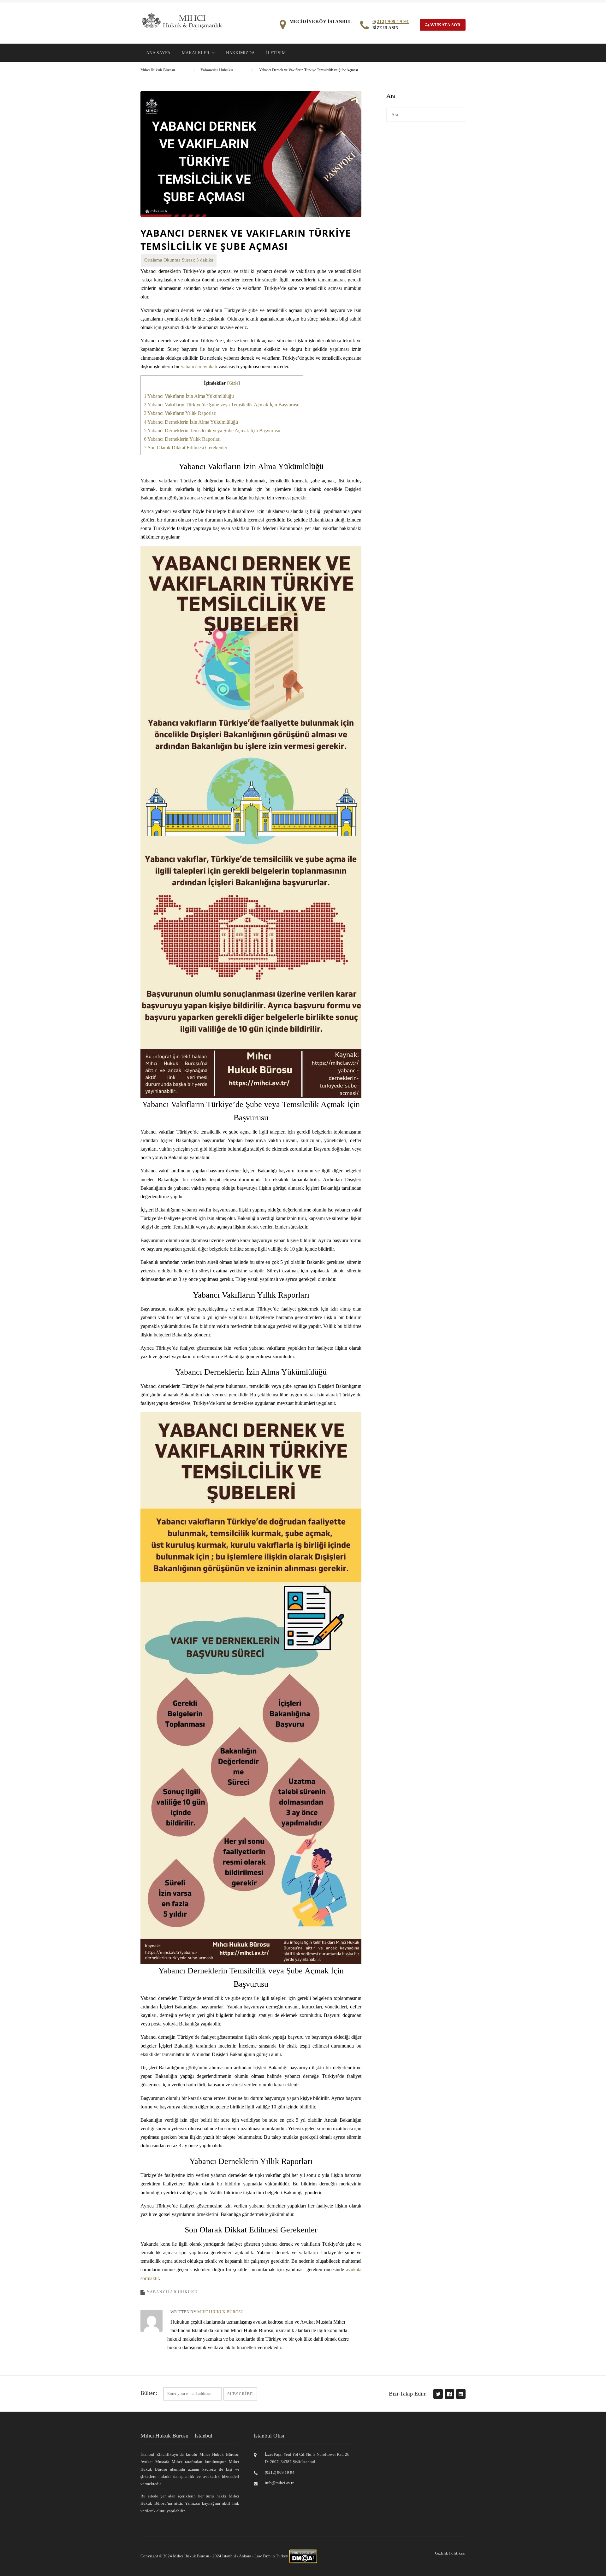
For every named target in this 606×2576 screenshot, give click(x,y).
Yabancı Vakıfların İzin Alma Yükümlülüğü (189, 396)
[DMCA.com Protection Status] (303, 2556)
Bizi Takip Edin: (408, 2394)
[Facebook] (449, 2394)
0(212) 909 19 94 (391, 21)
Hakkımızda (240, 53)
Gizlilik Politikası (450, 2553)
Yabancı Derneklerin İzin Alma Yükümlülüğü (191, 422)
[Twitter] (438, 2394)
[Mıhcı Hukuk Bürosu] (182, 21)
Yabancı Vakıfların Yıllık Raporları (180, 413)
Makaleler (196, 53)
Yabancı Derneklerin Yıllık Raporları (182, 439)
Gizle (234, 383)
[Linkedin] (460, 2394)
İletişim (276, 53)
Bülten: (149, 2393)
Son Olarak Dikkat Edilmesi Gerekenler (186, 448)
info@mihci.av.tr (279, 2483)
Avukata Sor (445, 25)
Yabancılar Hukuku (172, 2292)
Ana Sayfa (158, 53)
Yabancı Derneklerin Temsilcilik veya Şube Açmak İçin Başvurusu (212, 430)
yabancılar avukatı (199, 366)
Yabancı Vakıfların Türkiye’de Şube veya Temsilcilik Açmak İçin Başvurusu (222, 405)
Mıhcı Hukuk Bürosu (220, 2312)
